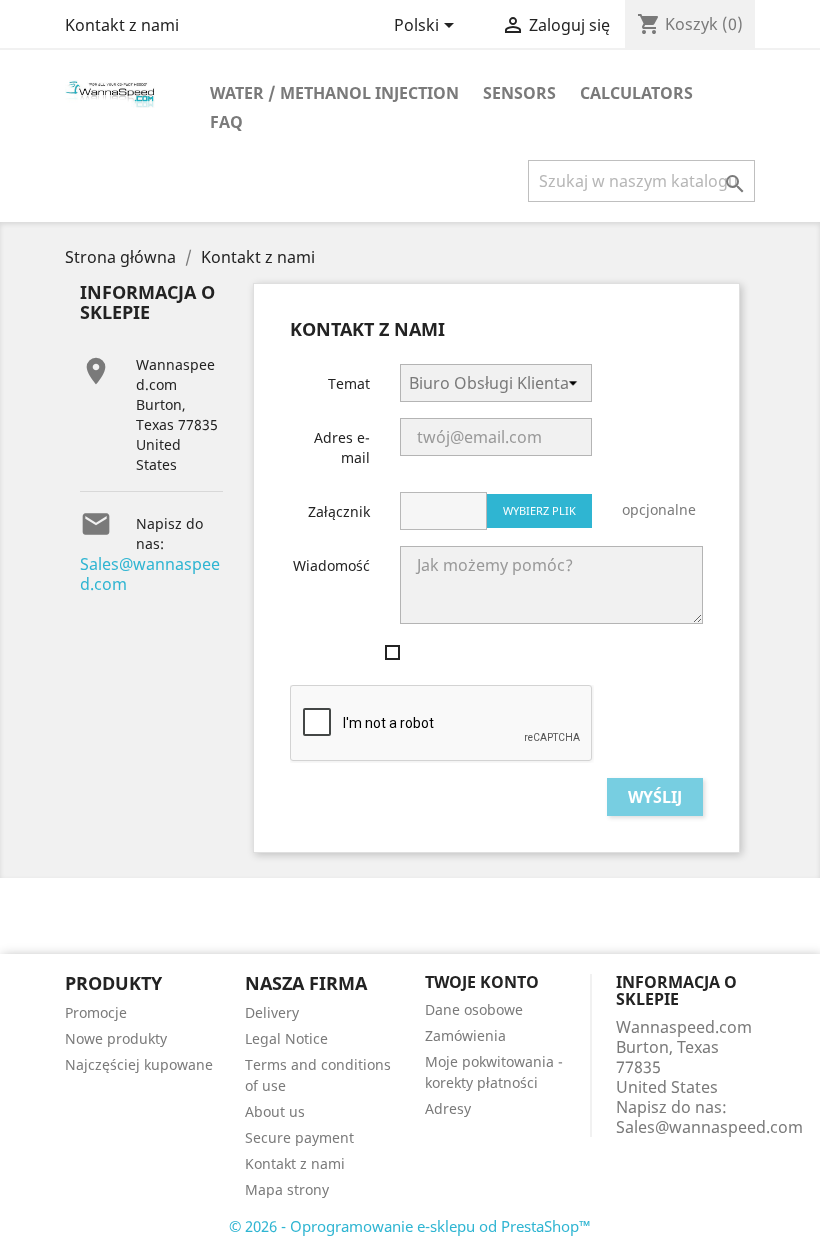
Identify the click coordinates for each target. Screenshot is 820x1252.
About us (275, 1111)
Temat (349, 383)
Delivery (272, 1012)
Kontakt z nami (122, 25)
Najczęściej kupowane (139, 1064)
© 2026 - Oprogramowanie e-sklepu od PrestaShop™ (410, 1226)
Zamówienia (465, 1035)
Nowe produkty (116, 1038)
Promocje (96, 1012)
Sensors (519, 93)
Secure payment (299, 1137)
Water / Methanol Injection (334, 93)
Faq (226, 122)
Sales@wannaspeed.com (150, 574)
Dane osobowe (474, 1009)
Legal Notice (286, 1038)
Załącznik (339, 511)
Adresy (448, 1108)
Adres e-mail (342, 447)
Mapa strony (287, 1189)
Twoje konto (482, 982)
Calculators (636, 93)
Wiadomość (331, 565)
